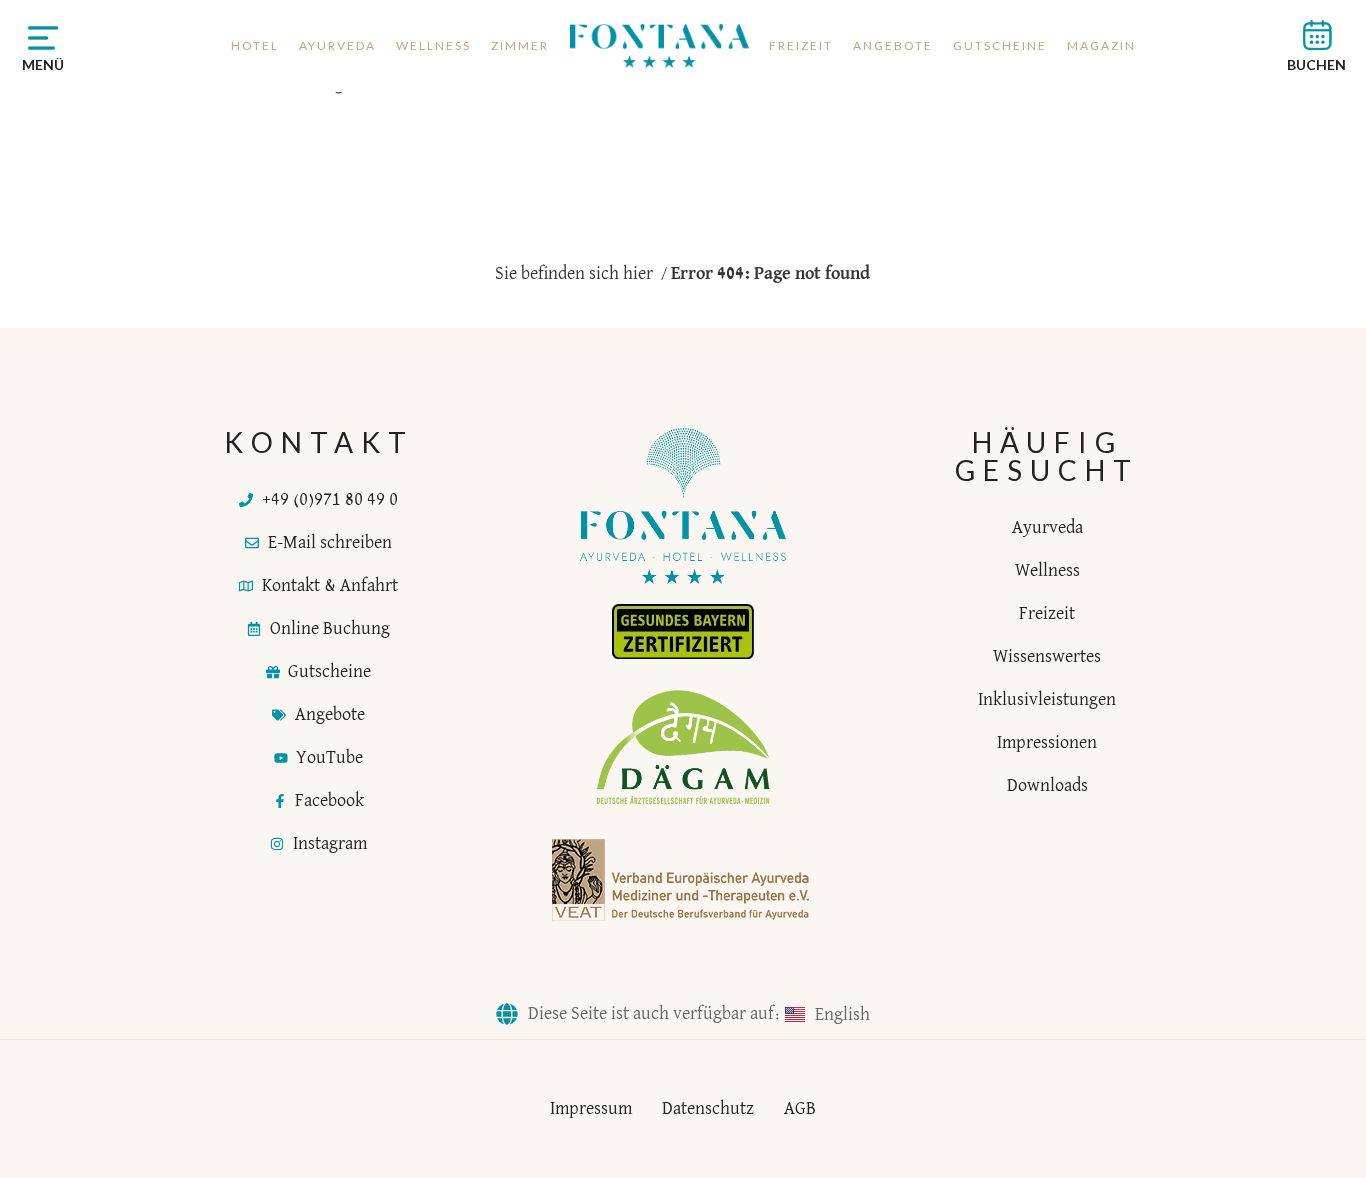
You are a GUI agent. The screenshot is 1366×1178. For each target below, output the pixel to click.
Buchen (1316, 64)
